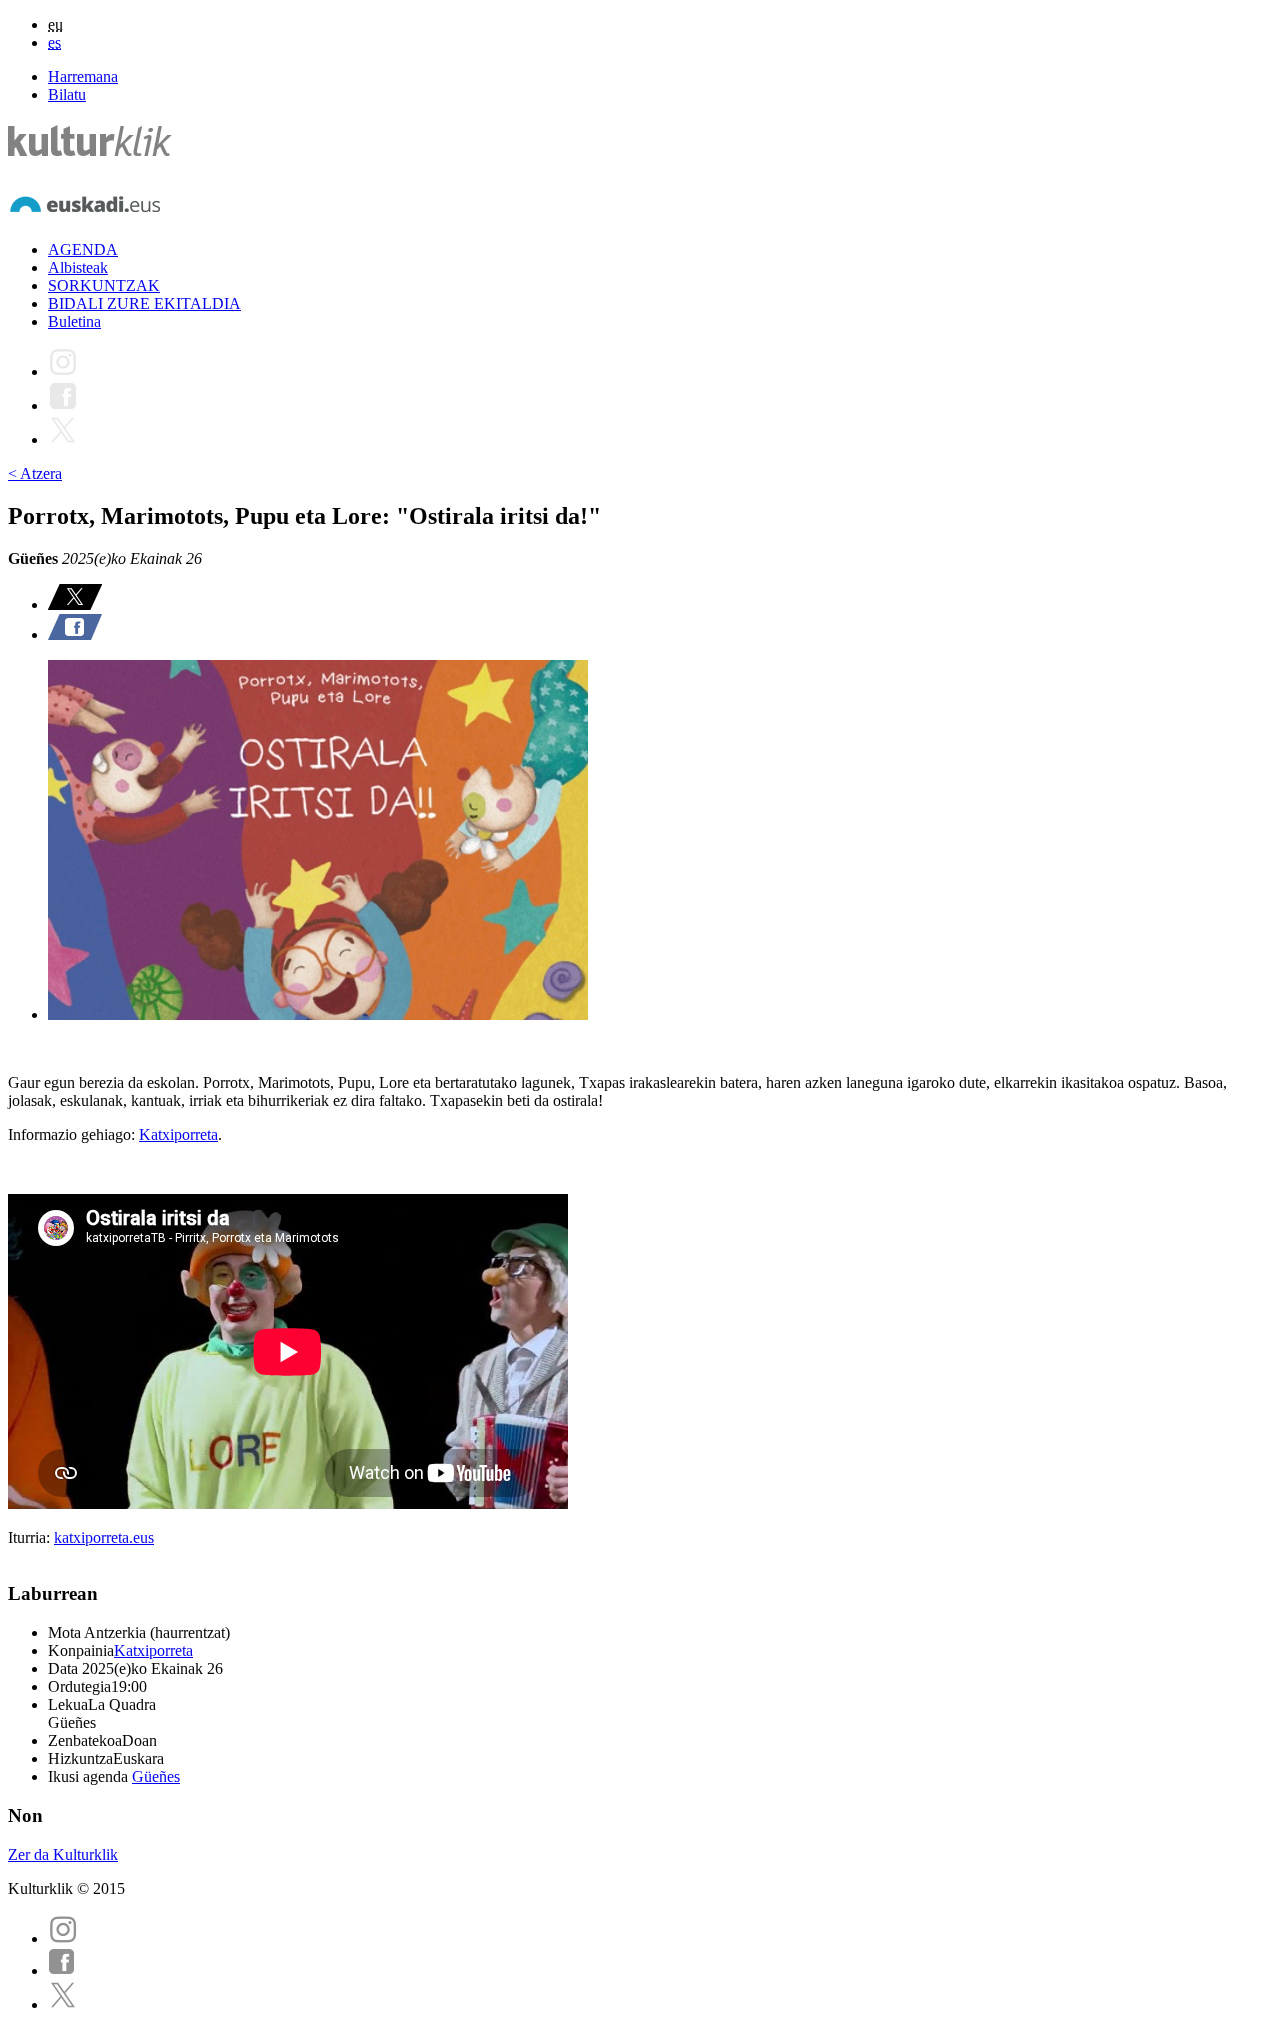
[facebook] (62, 1970)
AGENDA (83, 249)
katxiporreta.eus (104, 1537)
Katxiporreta (178, 1134)
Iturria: (31, 1537)
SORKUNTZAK (104, 285)
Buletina (74, 321)
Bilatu (67, 94)
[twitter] (63, 2004)
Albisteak (78, 267)
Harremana (83, 76)
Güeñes (156, 1776)
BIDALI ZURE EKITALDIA (144, 303)
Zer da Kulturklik (63, 1854)
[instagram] (63, 1938)
